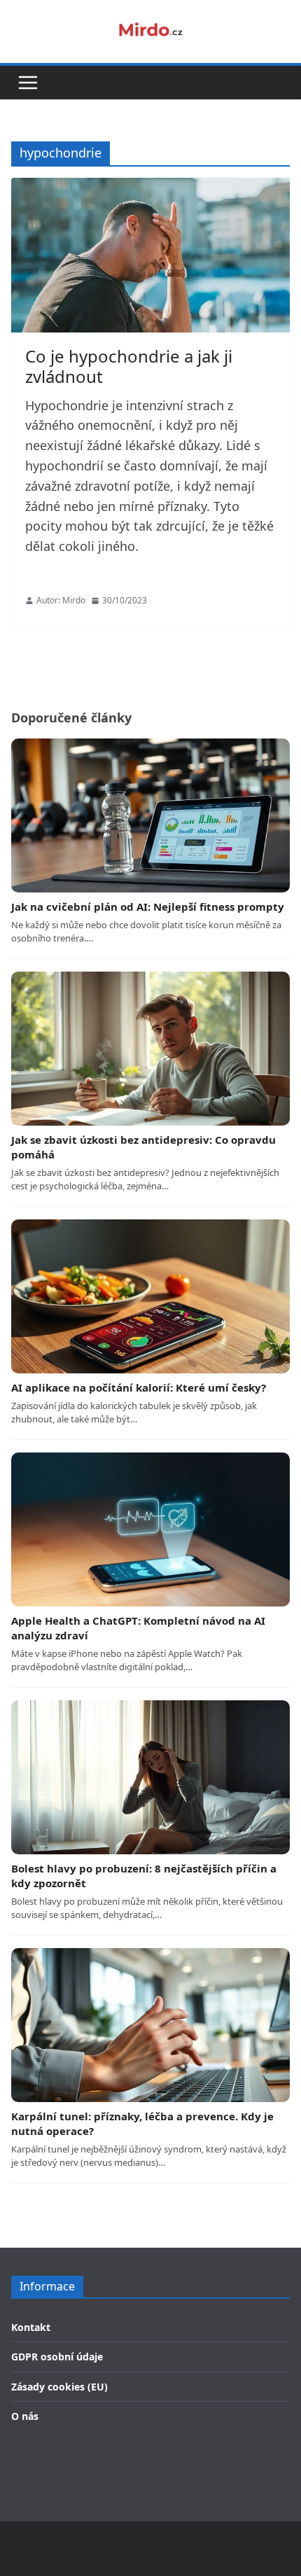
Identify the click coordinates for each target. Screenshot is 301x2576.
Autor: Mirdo (61, 600)
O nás (25, 2416)
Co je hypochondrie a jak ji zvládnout (129, 366)
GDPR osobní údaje (57, 2357)
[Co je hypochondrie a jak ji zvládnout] (150, 255)
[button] (28, 83)
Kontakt (31, 2327)
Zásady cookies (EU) (59, 2387)
